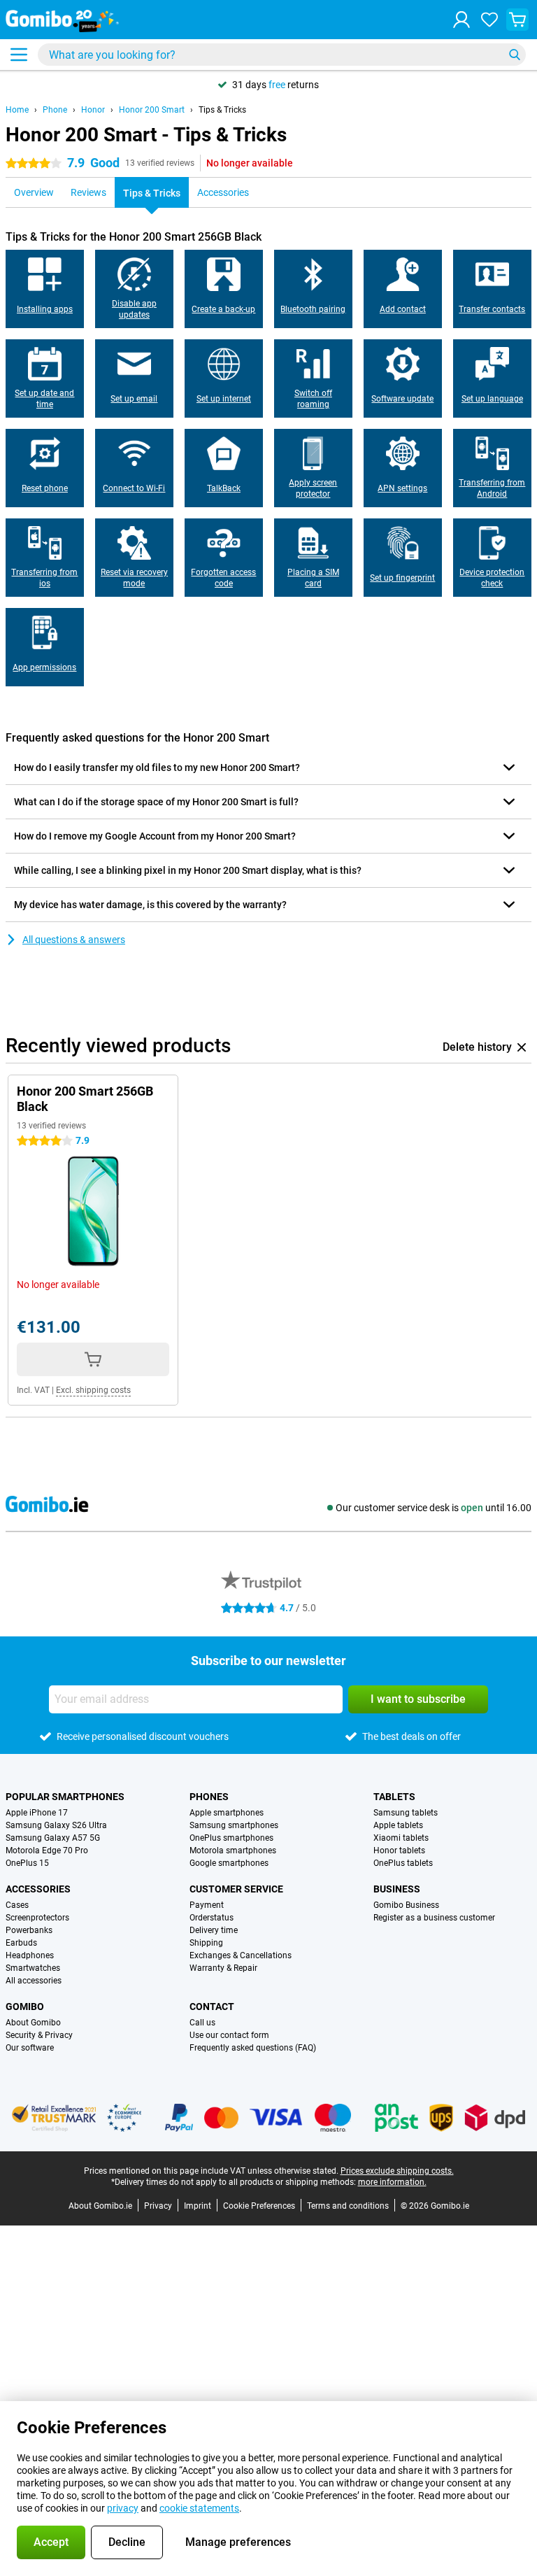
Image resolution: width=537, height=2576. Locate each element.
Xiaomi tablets (401, 1838)
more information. (392, 2182)
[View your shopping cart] (517, 20)
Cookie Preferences (259, 2206)
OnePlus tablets (403, 1863)
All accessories (34, 1981)
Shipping (206, 1943)
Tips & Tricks (222, 110)
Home (17, 110)
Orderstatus (212, 1918)
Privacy (158, 2206)
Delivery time (214, 1930)
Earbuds (21, 1943)
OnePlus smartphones (231, 1838)
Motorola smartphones (233, 1850)
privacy (123, 2508)
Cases (17, 1905)
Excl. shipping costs (93, 1390)
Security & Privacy (39, 2035)
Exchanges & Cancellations (241, 1955)
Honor (93, 110)
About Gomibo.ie (100, 2206)
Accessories (38, 1889)
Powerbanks (29, 1930)
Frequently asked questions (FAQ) (253, 2048)
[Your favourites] (489, 20)
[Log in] (461, 20)
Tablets (394, 1797)
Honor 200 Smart (152, 110)
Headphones (30, 1955)
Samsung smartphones (234, 1825)
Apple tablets (398, 1825)
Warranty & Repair (223, 1968)
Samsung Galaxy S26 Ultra (56, 1825)
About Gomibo (33, 2023)
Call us (202, 2023)
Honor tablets (399, 1850)
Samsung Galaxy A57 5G (53, 1838)
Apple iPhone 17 (37, 1813)
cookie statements (199, 2508)
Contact (212, 2007)
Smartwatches (33, 1968)
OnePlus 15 (27, 1863)
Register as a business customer (434, 1918)
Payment (207, 1905)
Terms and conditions (348, 2206)
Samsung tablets (406, 1813)
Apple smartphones (227, 1813)
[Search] (515, 55)
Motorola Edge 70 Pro (47, 1850)
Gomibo (25, 2007)
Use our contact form (229, 2035)
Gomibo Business (406, 1905)
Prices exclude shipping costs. (397, 2171)
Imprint (198, 2206)
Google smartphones (229, 1863)
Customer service (236, 1889)
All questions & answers (74, 940)
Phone (55, 110)
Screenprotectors (37, 1918)
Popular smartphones (65, 1797)
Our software (30, 2048)
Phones (209, 1797)
